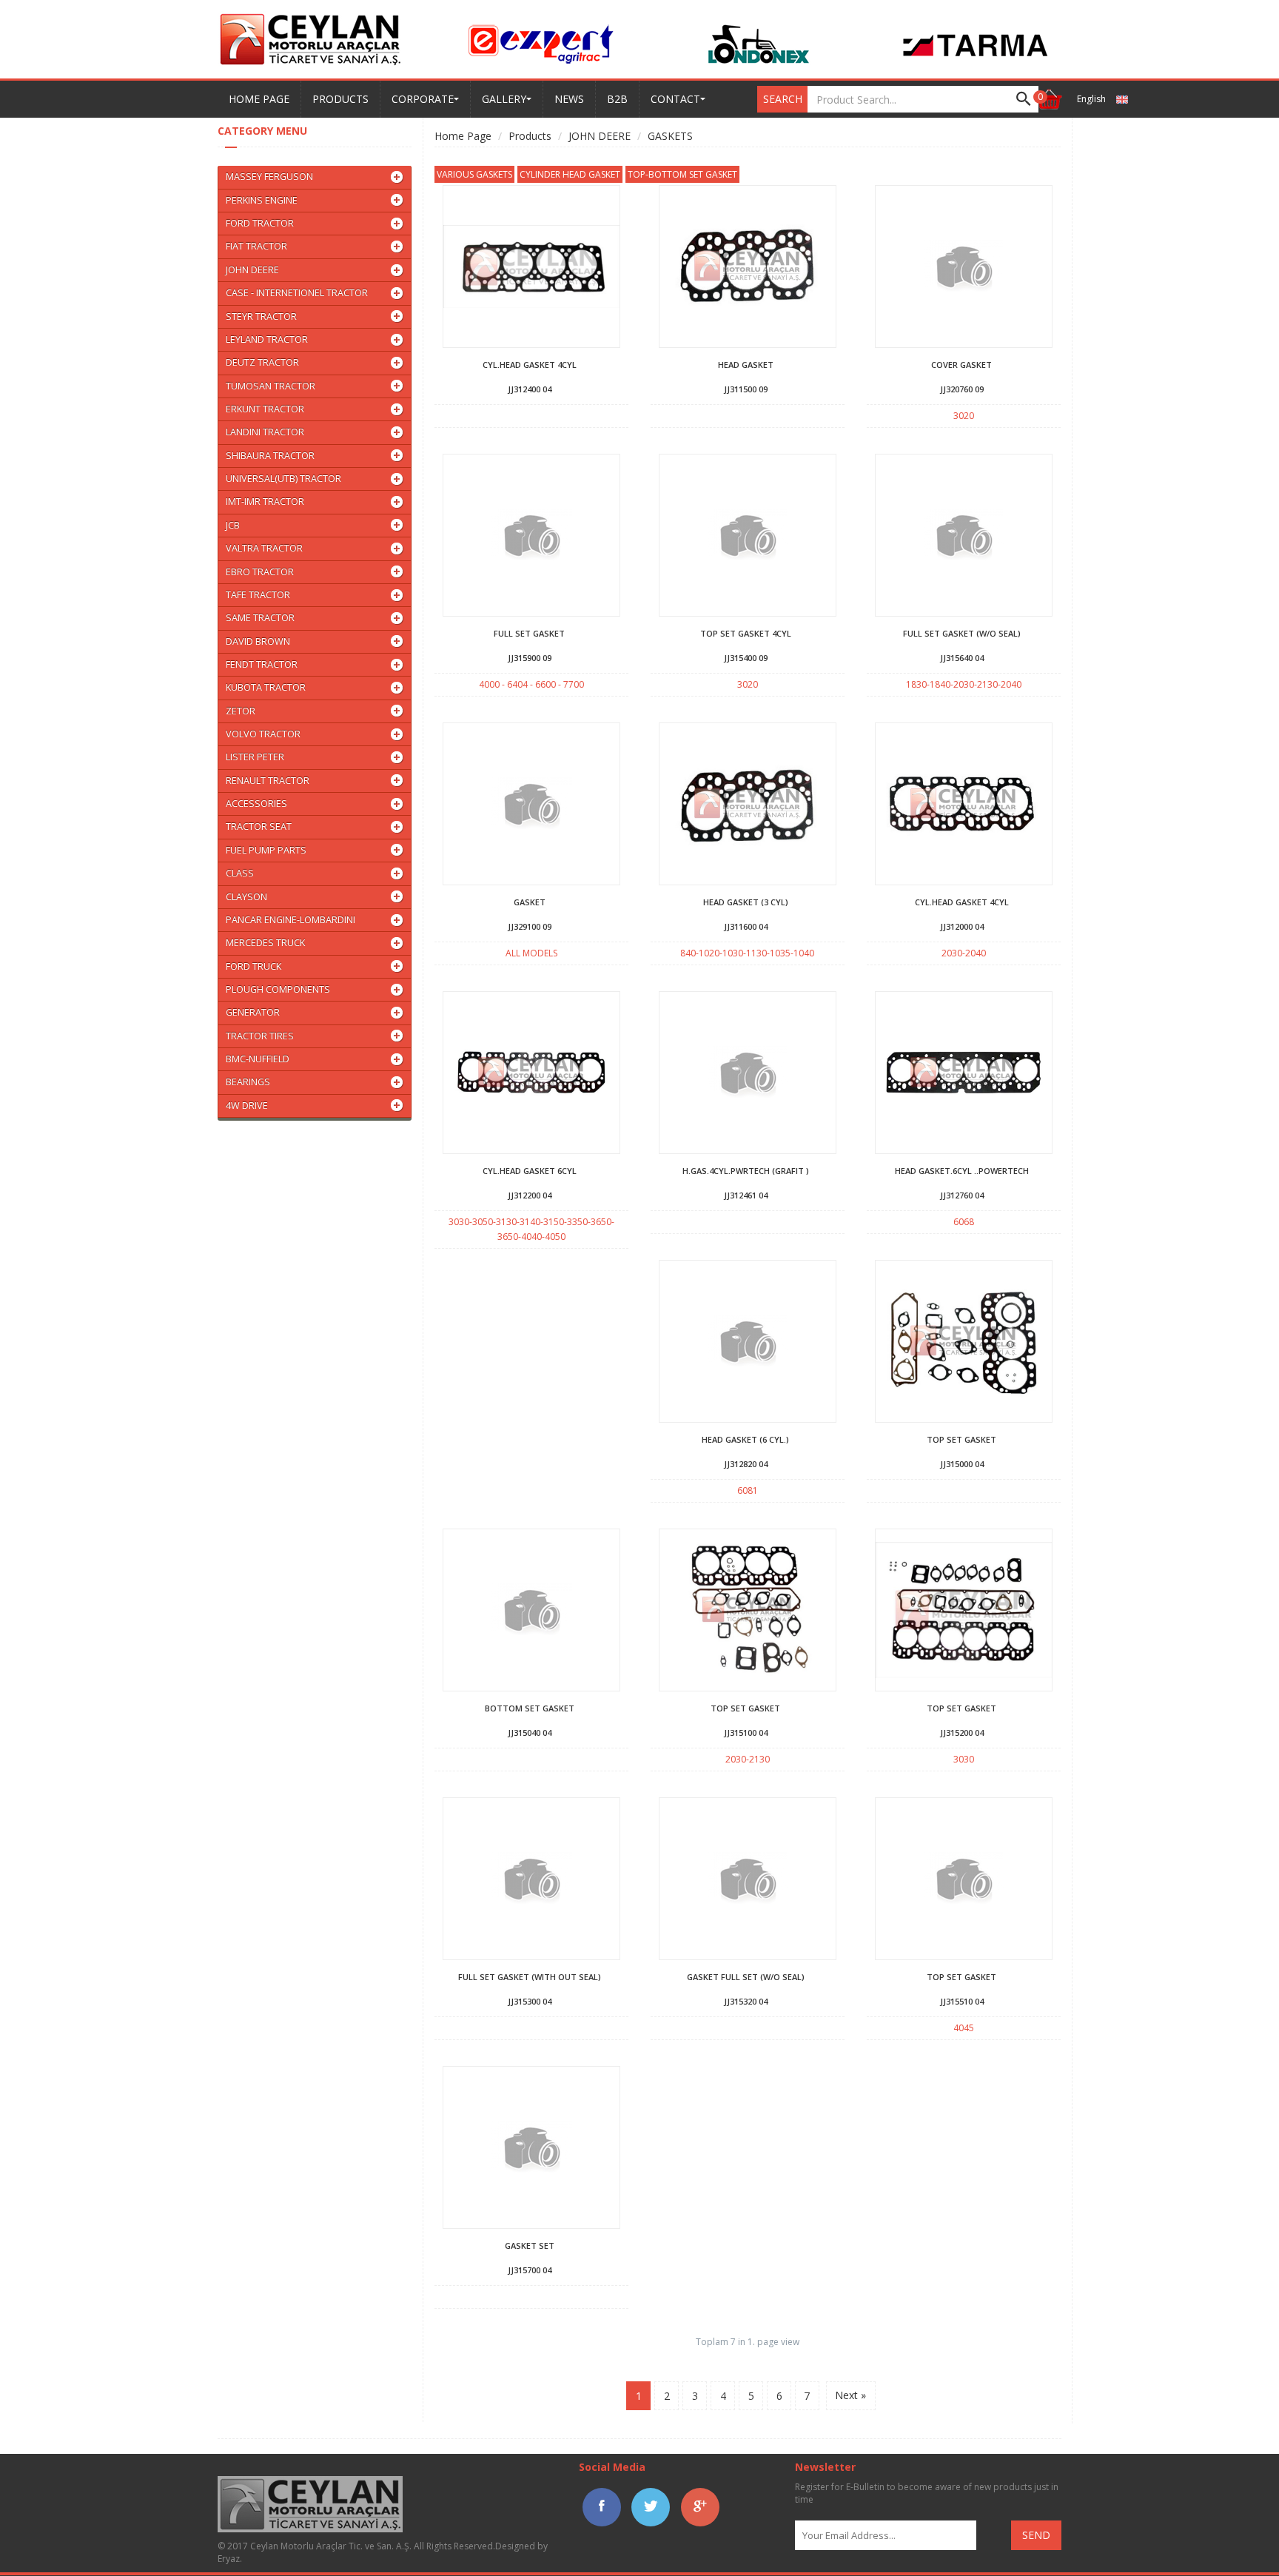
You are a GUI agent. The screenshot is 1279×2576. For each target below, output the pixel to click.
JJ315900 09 (530, 658)
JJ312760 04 (962, 1195)
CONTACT (675, 99)
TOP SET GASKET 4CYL (746, 633)
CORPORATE (423, 99)
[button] (1049, 99)
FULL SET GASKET (529, 633)
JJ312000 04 (962, 926)
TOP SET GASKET (961, 1439)
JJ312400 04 (530, 389)
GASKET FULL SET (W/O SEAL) (746, 1977)
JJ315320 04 (746, 2001)
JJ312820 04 (746, 1464)
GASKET (530, 902)
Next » (850, 2395)
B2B (617, 99)
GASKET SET (530, 2245)
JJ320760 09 (962, 389)
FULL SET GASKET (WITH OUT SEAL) (530, 1977)
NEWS (569, 99)
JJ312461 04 (746, 1195)
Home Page (463, 136)
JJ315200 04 (962, 1733)
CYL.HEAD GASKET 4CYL (530, 365)
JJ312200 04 (530, 1195)
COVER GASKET (961, 365)
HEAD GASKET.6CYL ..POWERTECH (962, 1171)
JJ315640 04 (962, 658)
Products (530, 136)
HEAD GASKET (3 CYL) (746, 902)
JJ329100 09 (530, 926)
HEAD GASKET (746, 365)
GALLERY (504, 99)
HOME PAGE (259, 99)
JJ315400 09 (746, 658)
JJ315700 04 (530, 2270)
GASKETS (670, 136)
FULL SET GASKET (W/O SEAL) (962, 633)
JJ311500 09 (746, 389)
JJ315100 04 (746, 1733)
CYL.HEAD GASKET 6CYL (530, 1171)
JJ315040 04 (530, 1733)
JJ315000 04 (962, 1464)
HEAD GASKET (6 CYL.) (745, 1439)
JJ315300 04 (530, 2001)
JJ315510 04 (962, 2001)
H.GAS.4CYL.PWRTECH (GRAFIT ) (746, 1171)
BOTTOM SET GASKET (530, 1708)
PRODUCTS (340, 99)
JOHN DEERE (600, 136)
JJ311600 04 (746, 926)
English (1092, 99)
